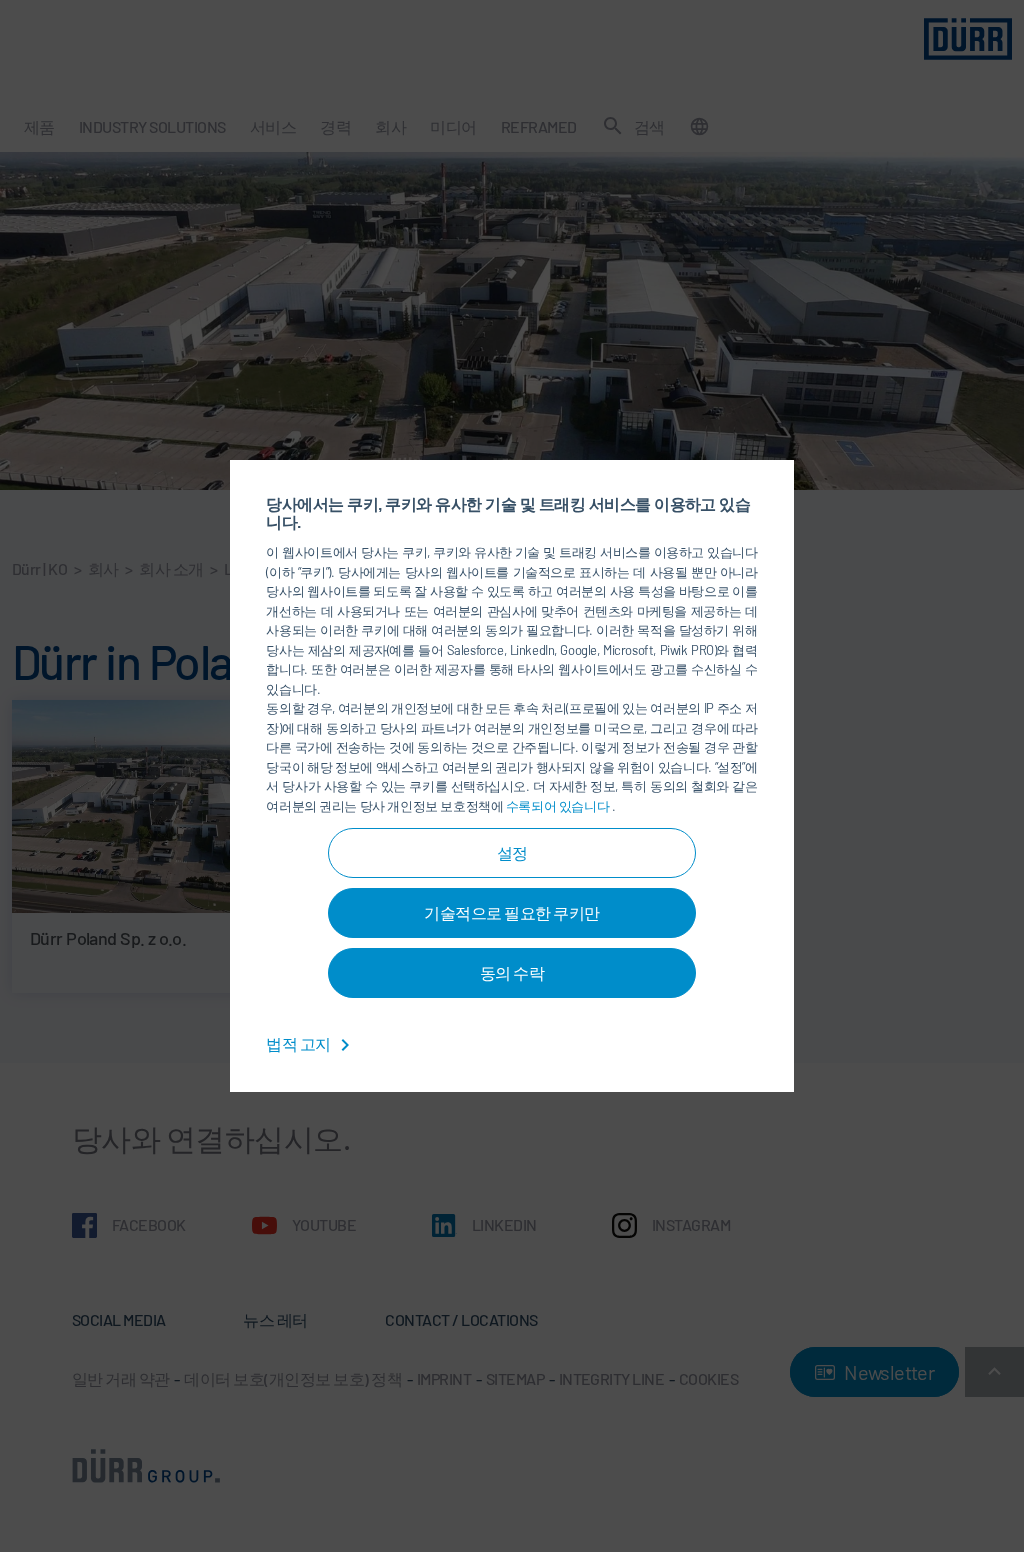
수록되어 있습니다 (559, 806)
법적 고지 (299, 1043)
